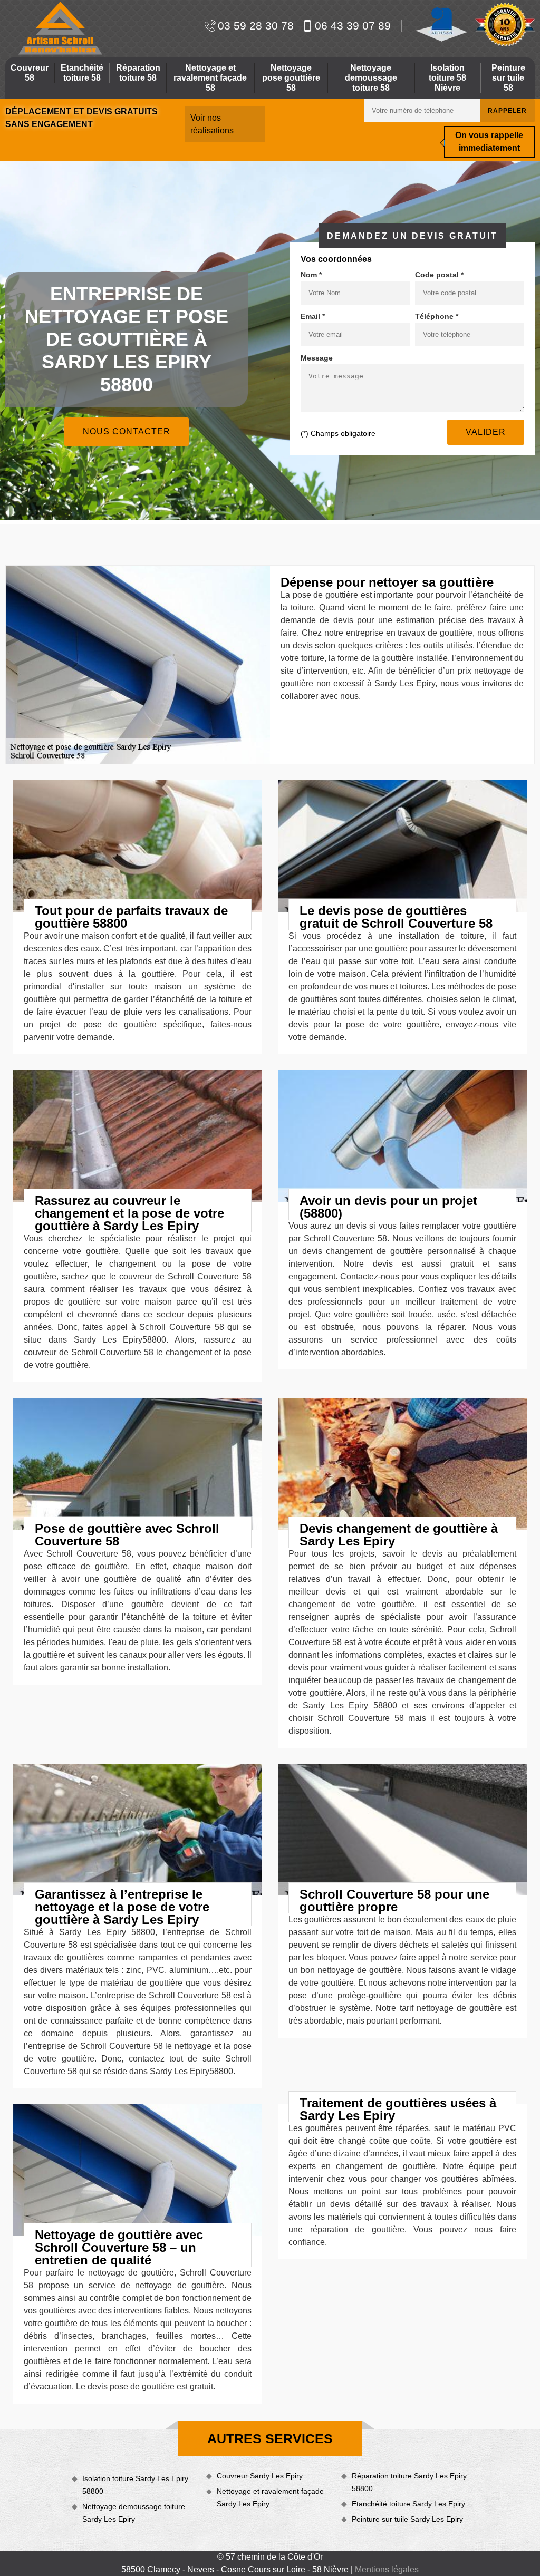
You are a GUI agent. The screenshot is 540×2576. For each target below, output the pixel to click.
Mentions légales (387, 2569)
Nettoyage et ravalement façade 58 (210, 78)
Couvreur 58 (30, 73)
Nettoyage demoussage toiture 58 (371, 78)
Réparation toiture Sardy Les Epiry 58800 (409, 2482)
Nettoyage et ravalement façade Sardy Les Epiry (270, 2497)
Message (317, 358)
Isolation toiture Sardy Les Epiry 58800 (135, 2485)
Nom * (311, 275)
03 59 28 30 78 (256, 26)
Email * (313, 316)
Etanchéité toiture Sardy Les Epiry (408, 2504)
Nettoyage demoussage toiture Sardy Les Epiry (134, 2513)
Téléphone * (437, 316)
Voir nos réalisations (212, 124)
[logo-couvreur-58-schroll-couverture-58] (59, 28)
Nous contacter (127, 431)
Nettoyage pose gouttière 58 (291, 78)
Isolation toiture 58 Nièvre (447, 78)
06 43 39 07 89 (353, 26)
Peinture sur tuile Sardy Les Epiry (407, 2519)
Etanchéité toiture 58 (82, 73)
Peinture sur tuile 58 (508, 78)
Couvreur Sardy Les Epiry (260, 2476)
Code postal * (439, 275)
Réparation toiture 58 (138, 73)
